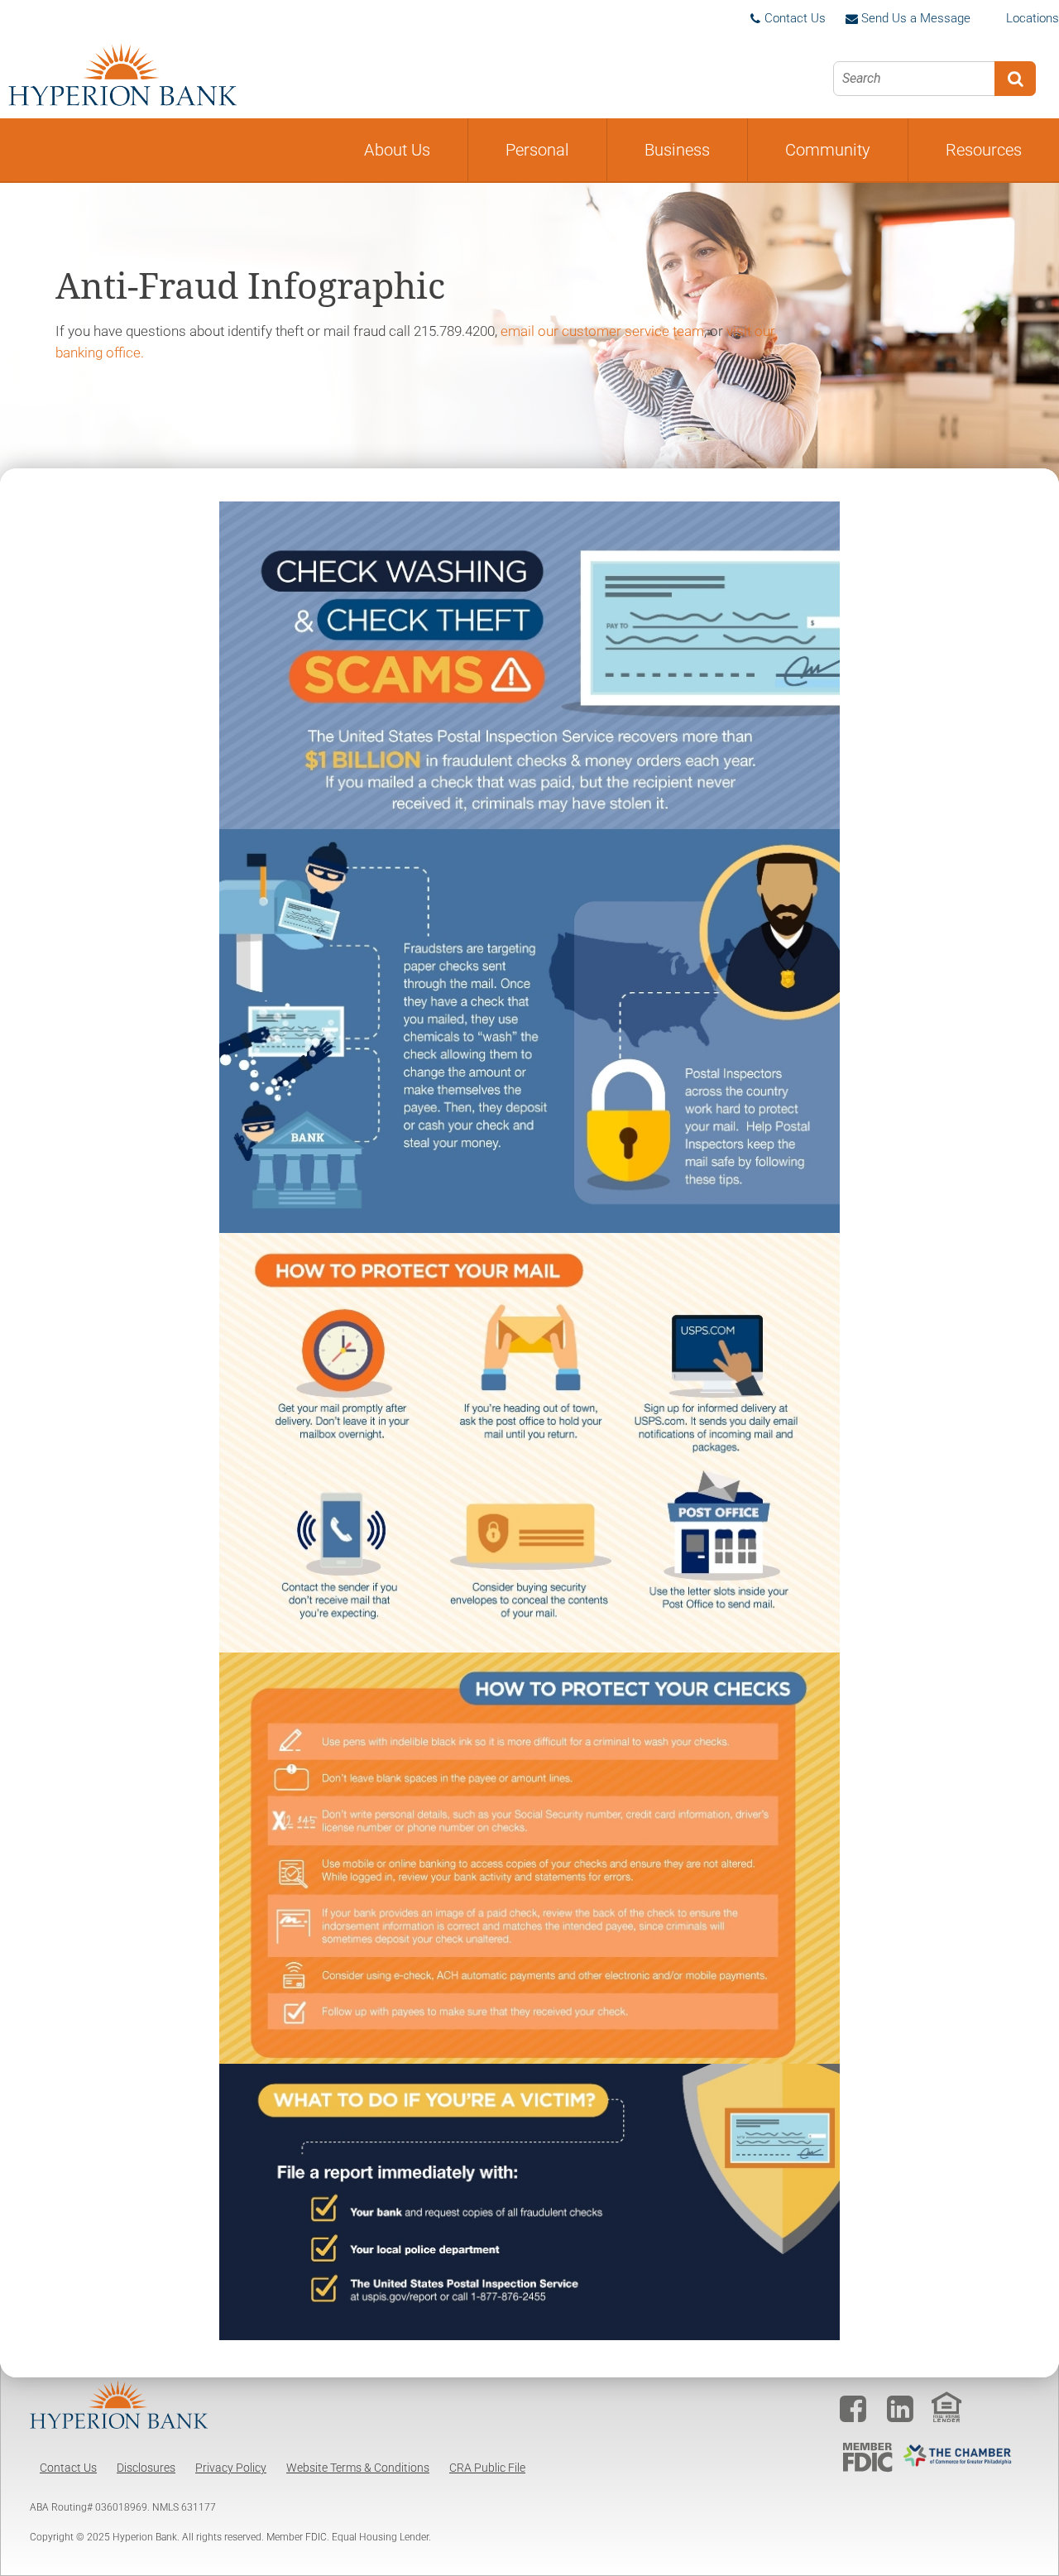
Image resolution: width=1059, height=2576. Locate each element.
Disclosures (146, 2468)
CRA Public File (487, 2468)
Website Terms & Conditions (358, 2468)
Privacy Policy (231, 2468)
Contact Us (68, 2468)
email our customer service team (602, 331)
